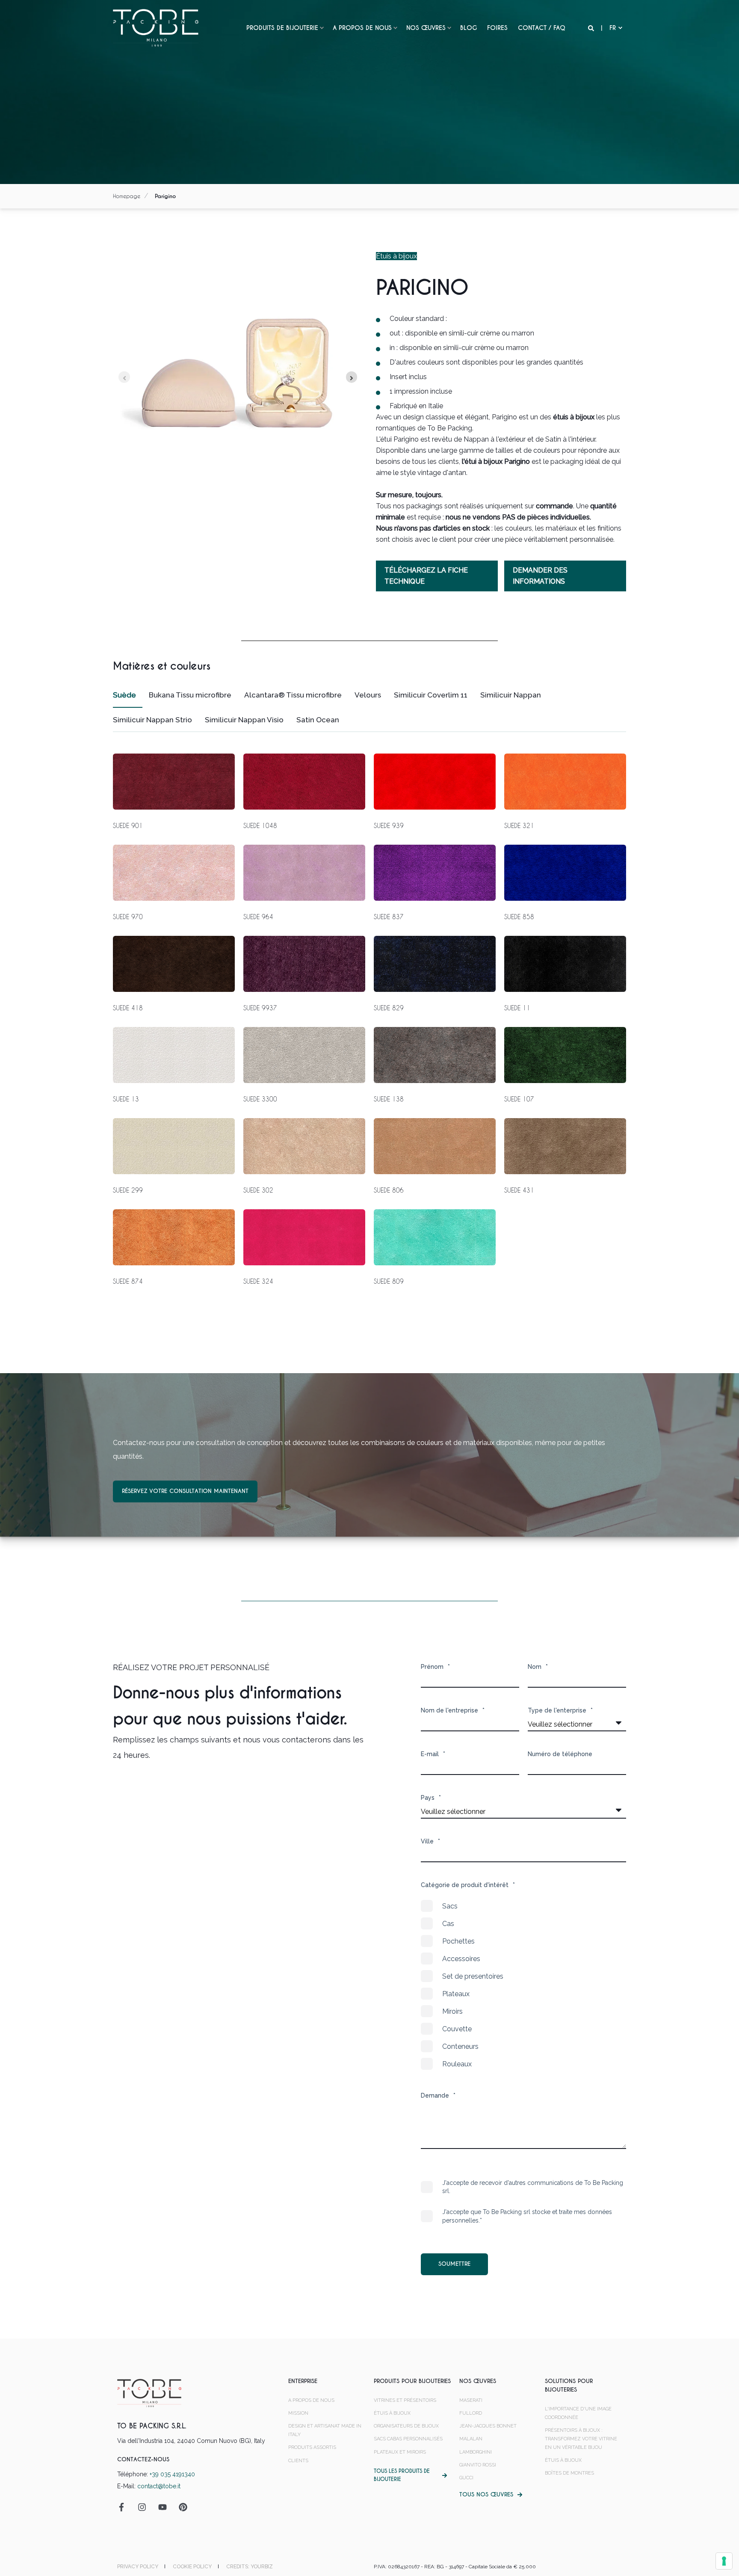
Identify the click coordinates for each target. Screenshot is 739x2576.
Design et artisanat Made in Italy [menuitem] (325, 2430)
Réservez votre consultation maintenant (185, 1491)
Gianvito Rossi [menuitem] (478, 2465)
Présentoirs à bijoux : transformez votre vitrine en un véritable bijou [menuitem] (581, 2439)
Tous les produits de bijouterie (402, 2475)
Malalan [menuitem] (471, 2439)
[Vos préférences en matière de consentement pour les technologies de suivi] (724, 2561)
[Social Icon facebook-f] (124, 2507)
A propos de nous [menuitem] (362, 28)
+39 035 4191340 (172, 2474)
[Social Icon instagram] (142, 2507)
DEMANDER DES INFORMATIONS (540, 576)
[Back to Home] (156, 27)
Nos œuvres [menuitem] (426, 28)
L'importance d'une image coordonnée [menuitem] (578, 2413)
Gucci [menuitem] (466, 2478)
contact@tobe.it (159, 2486)
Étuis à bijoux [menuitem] (392, 2413)
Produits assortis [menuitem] (312, 2447)
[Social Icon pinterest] (180, 2507)
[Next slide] (352, 377)
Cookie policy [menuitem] (192, 2567)
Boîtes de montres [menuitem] (569, 2473)
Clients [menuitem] (298, 2461)
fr (613, 28)
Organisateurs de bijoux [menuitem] (406, 2426)
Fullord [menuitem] (471, 2413)
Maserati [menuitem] (471, 2400)
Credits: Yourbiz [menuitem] (250, 2567)
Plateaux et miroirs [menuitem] (400, 2452)
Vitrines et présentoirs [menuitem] (405, 2400)
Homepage (127, 196)
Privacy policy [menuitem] (138, 2567)
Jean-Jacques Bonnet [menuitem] (488, 2426)
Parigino (165, 196)
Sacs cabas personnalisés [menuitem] (408, 2439)
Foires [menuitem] (497, 28)
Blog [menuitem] (469, 28)
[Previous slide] (124, 377)
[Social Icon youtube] (163, 2507)
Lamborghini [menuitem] (476, 2452)
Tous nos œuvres (486, 2494)
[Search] (592, 28)
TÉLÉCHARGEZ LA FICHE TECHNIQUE (426, 576)
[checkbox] (523, 1985)
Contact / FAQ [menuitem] (542, 28)
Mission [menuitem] (298, 2413)
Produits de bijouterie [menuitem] (282, 28)
